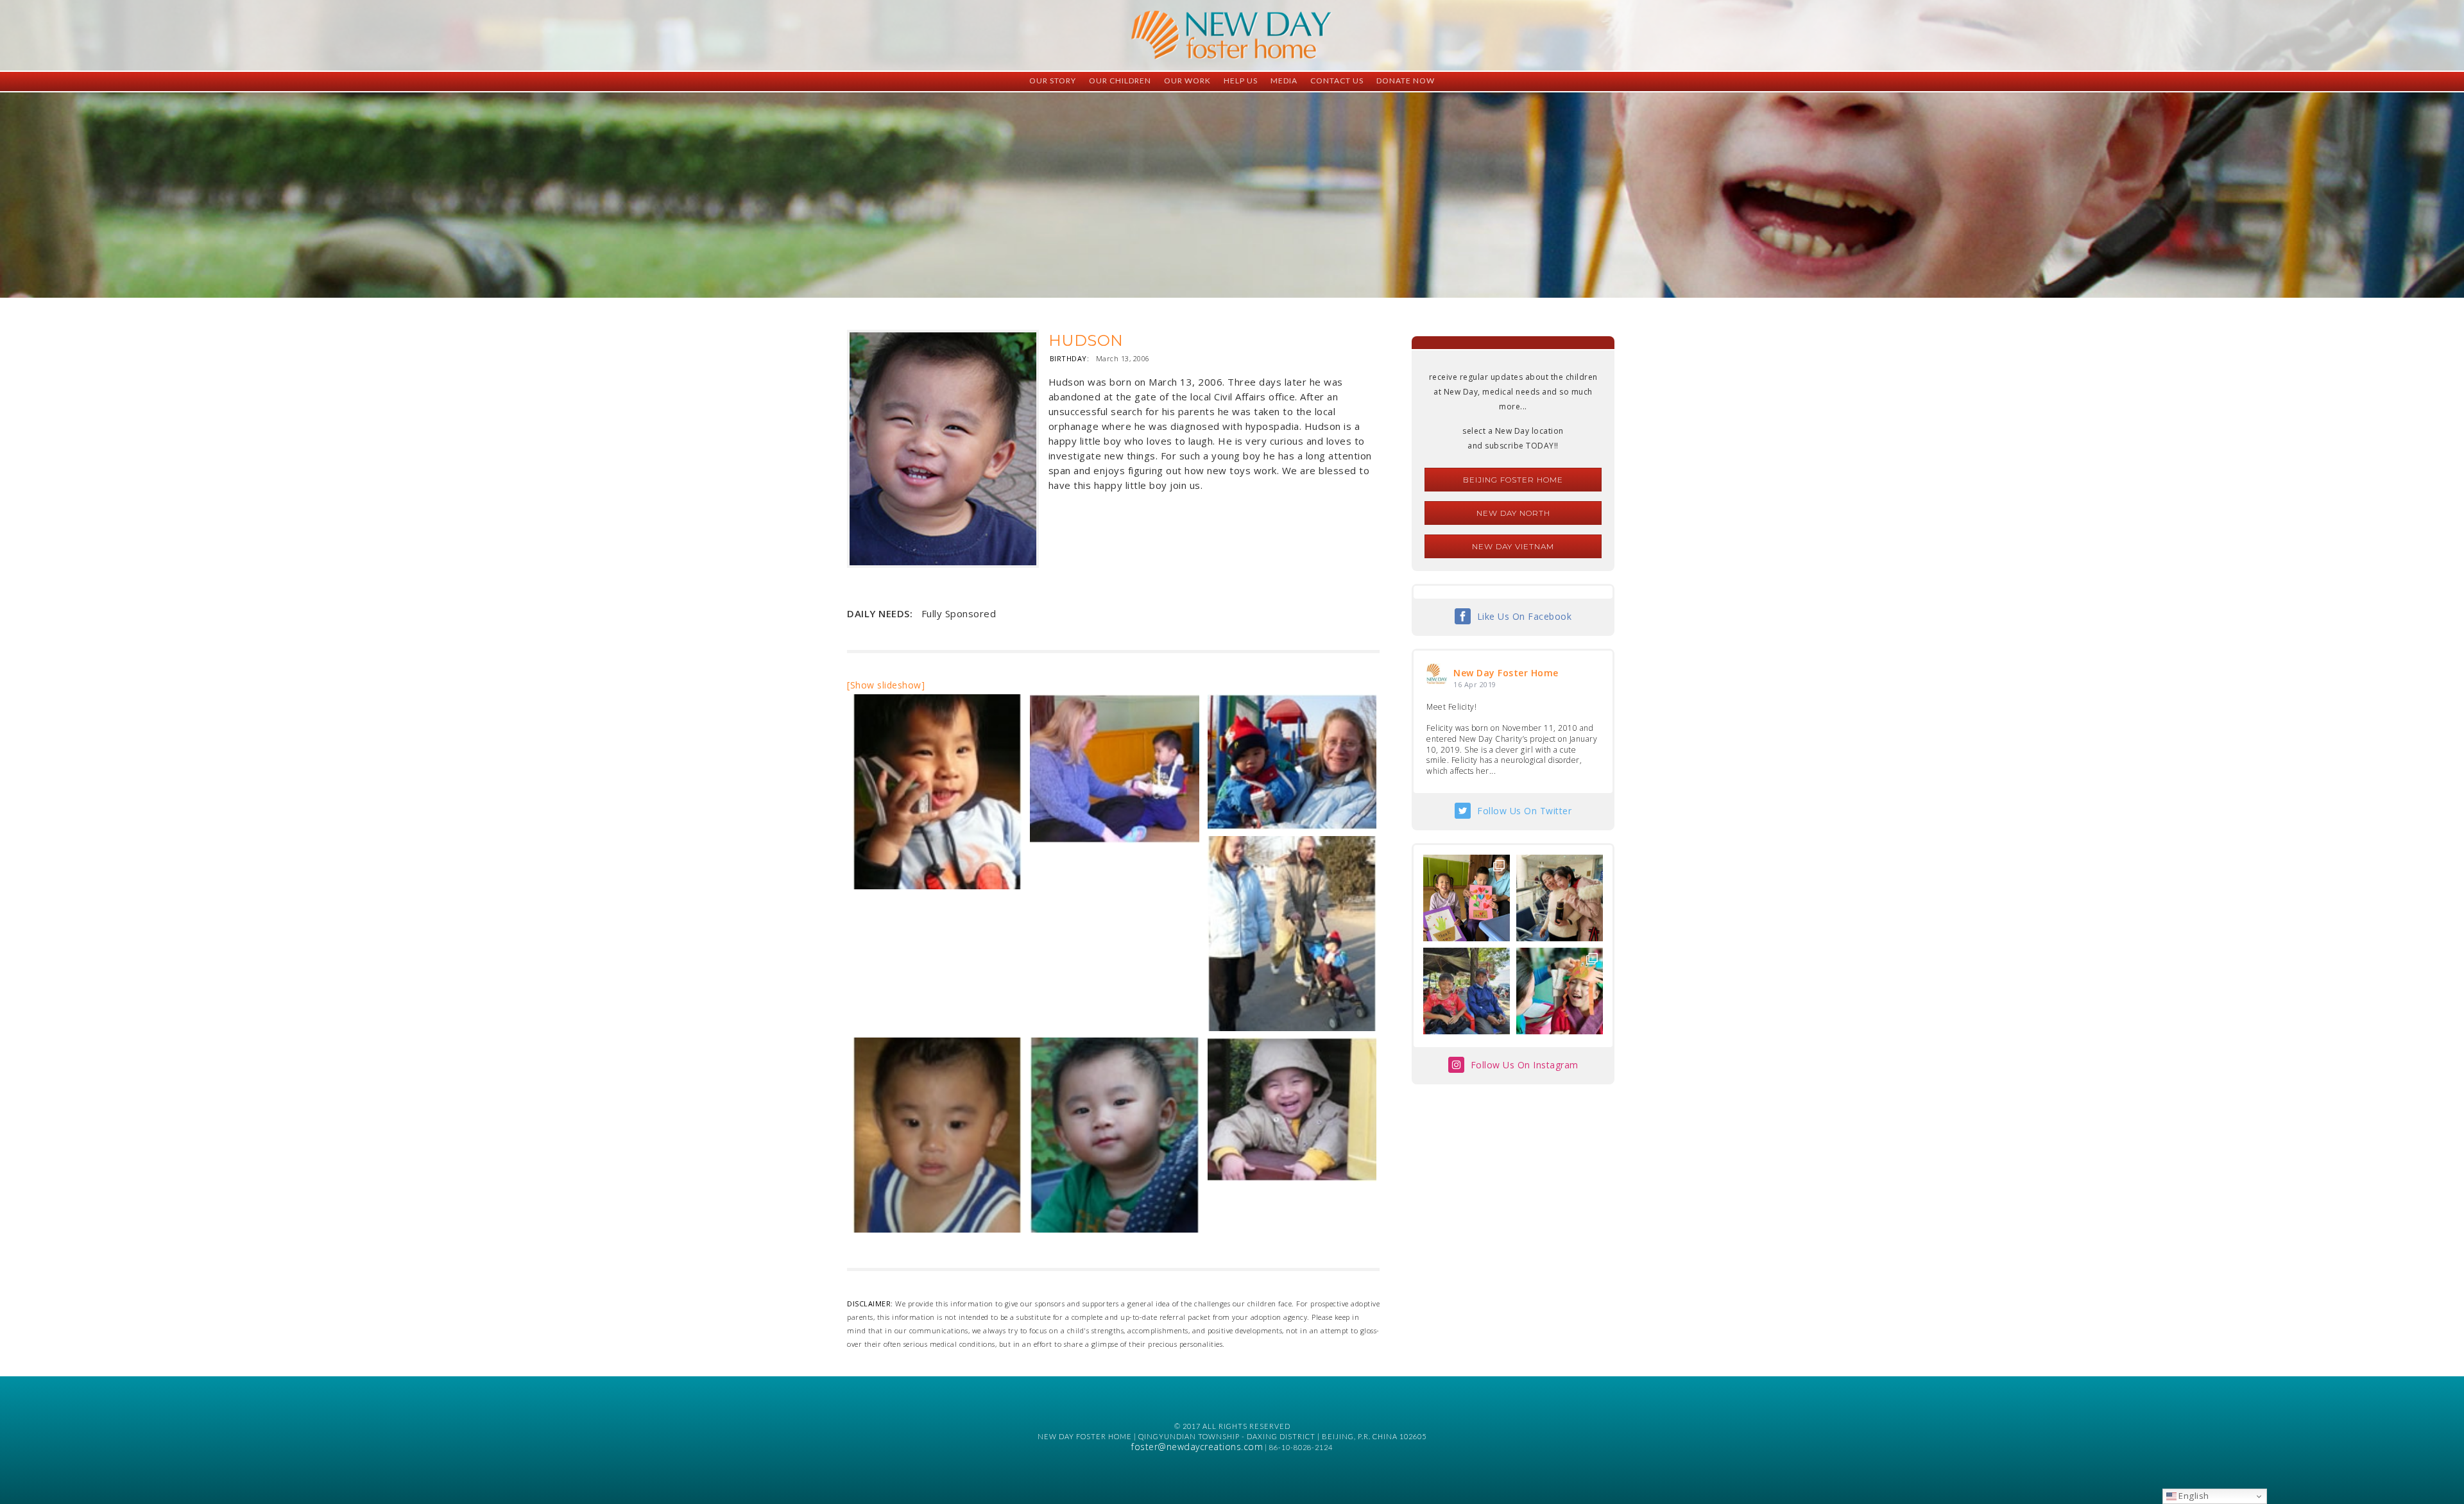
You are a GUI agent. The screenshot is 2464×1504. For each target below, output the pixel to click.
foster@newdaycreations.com (1197, 1447)
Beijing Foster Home (1513, 480)
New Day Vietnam (1513, 546)
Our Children (1120, 81)
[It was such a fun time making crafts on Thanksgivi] (1560, 991)
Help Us (1241, 81)
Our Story (1053, 81)
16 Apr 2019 (1475, 684)
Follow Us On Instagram (1525, 1065)
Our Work (1187, 81)
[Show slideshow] (886, 685)
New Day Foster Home (1506, 673)
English (2193, 1496)
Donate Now (1406, 81)
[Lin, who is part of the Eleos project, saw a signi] (1560, 898)
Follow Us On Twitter (1524, 811)
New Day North (1513, 513)
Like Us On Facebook (1525, 616)
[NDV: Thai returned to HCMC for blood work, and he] (1467, 991)
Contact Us (1337, 81)
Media (1284, 81)
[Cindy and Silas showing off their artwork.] (1467, 898)
